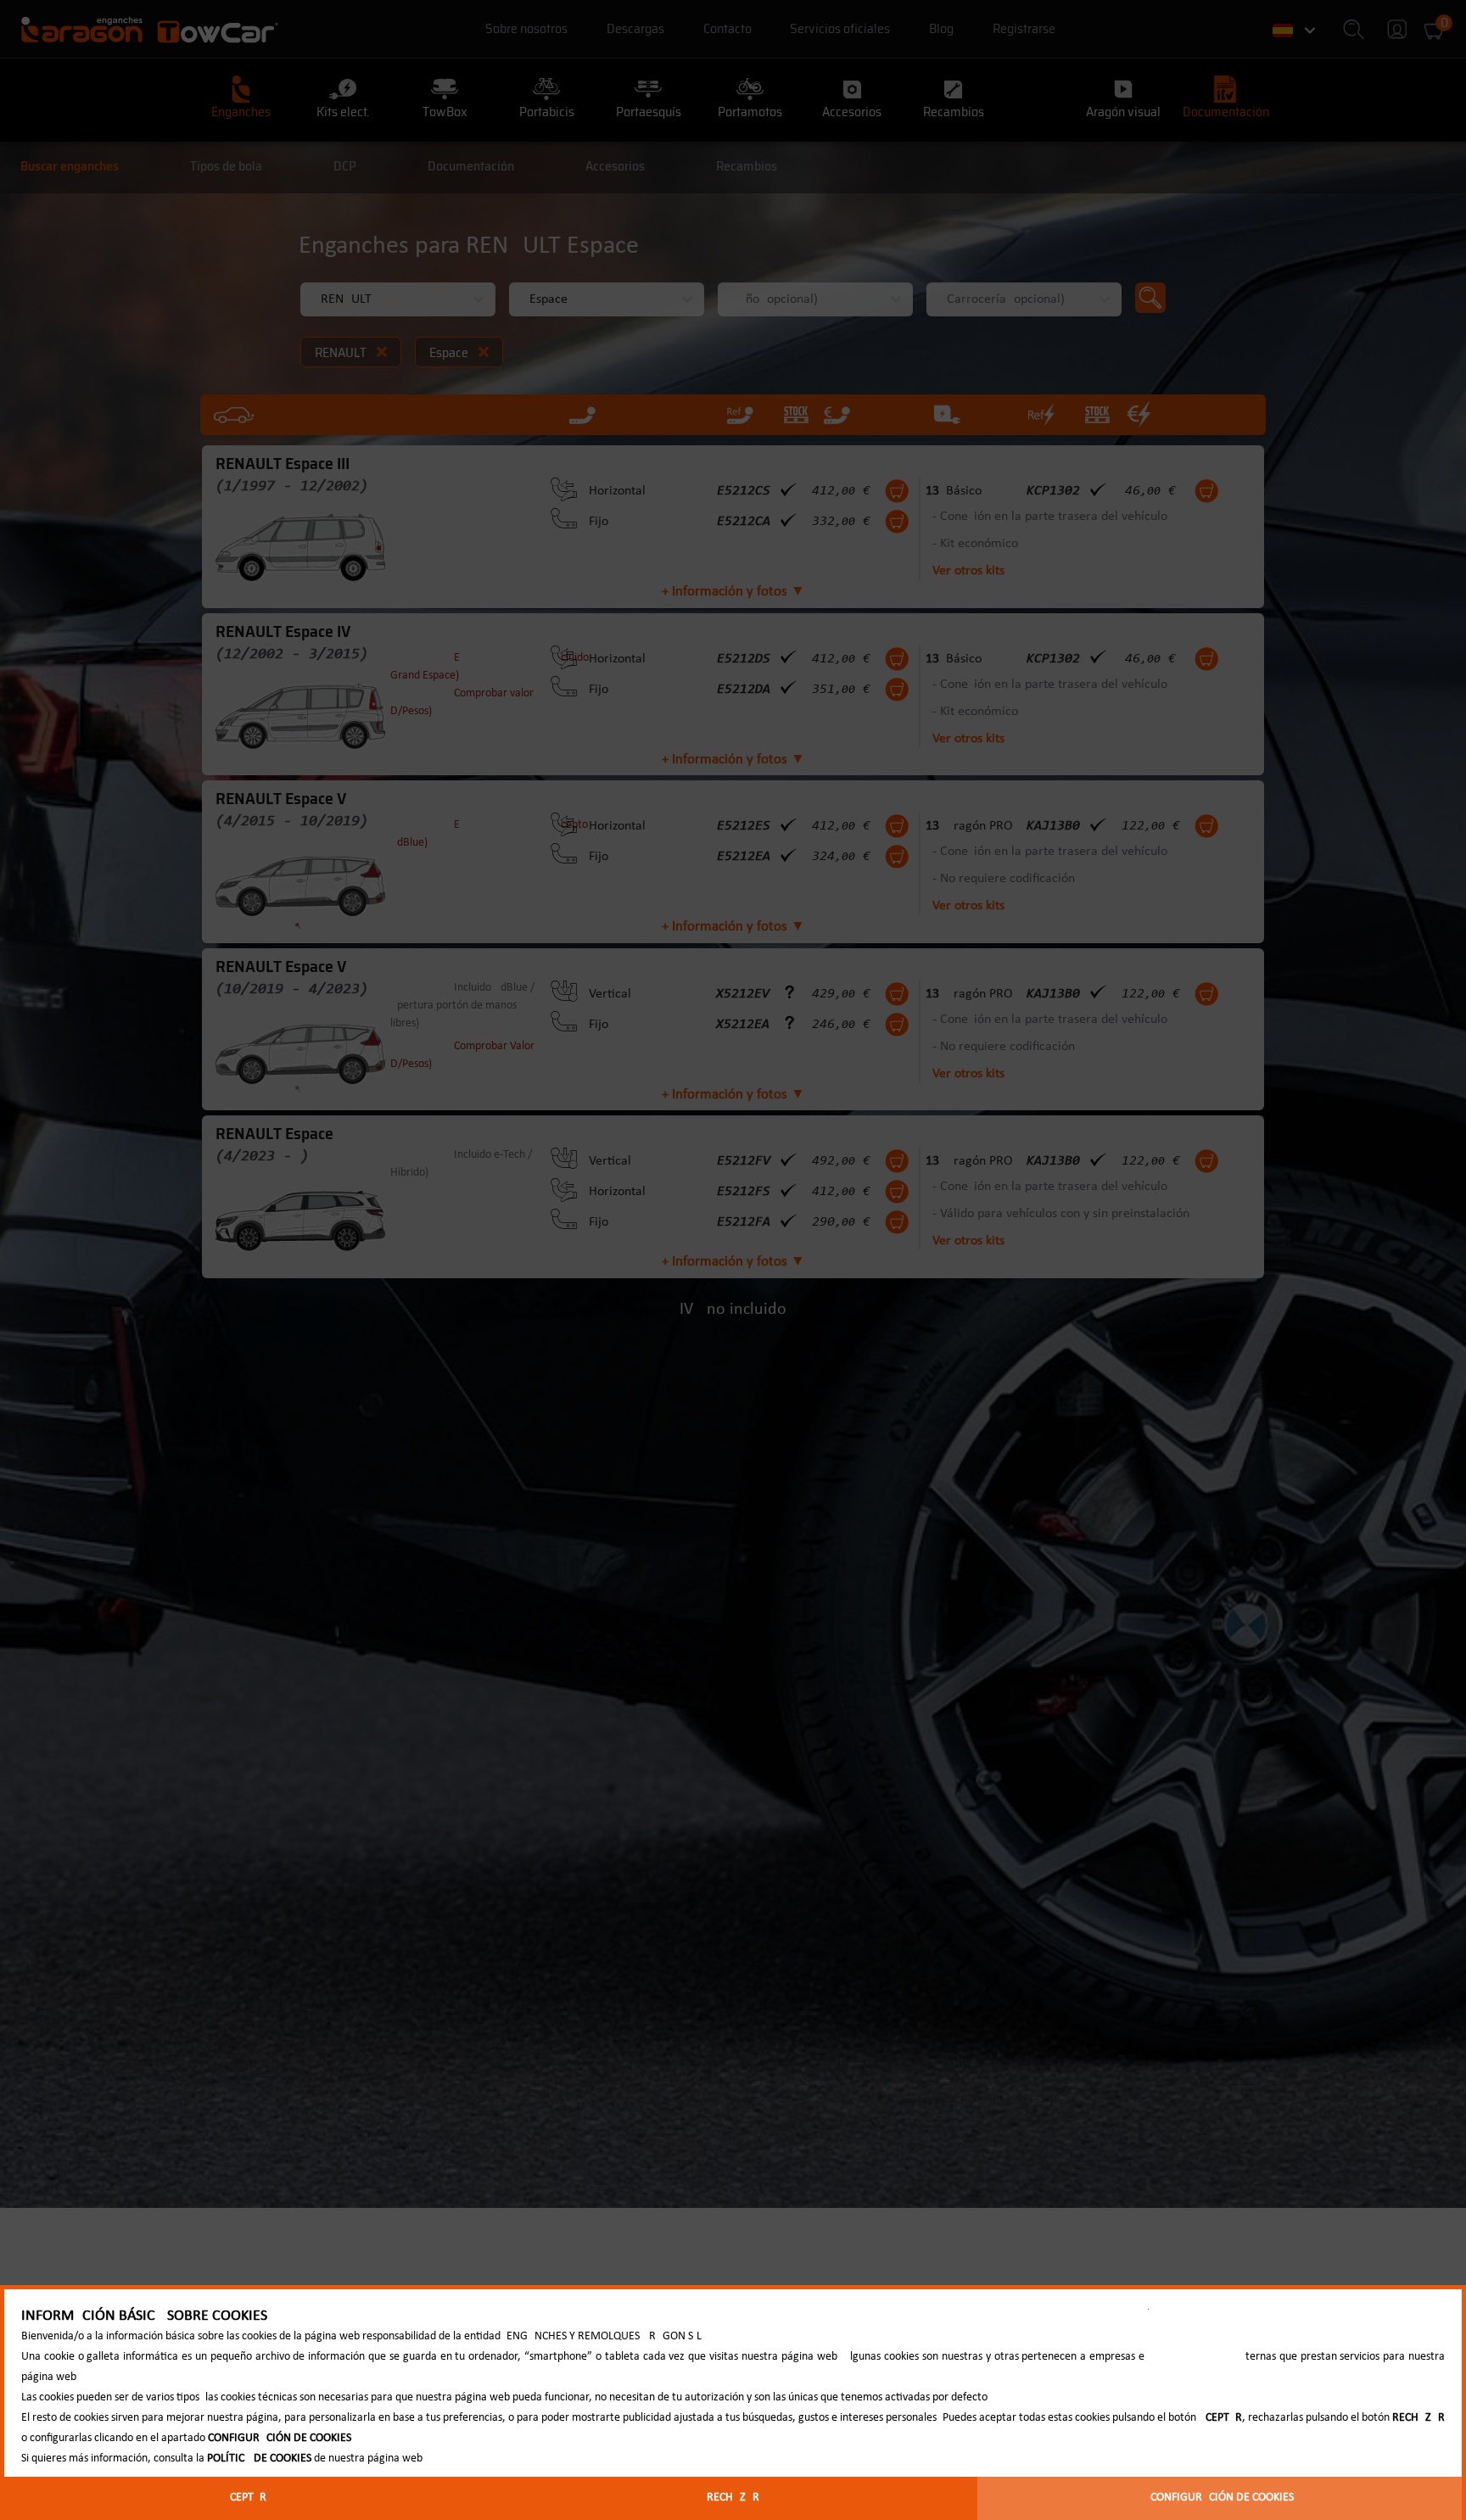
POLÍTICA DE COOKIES (259, 2459)
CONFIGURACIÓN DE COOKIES (1222, 2498)
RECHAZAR (733, 2498)
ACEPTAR (245, 2498)
